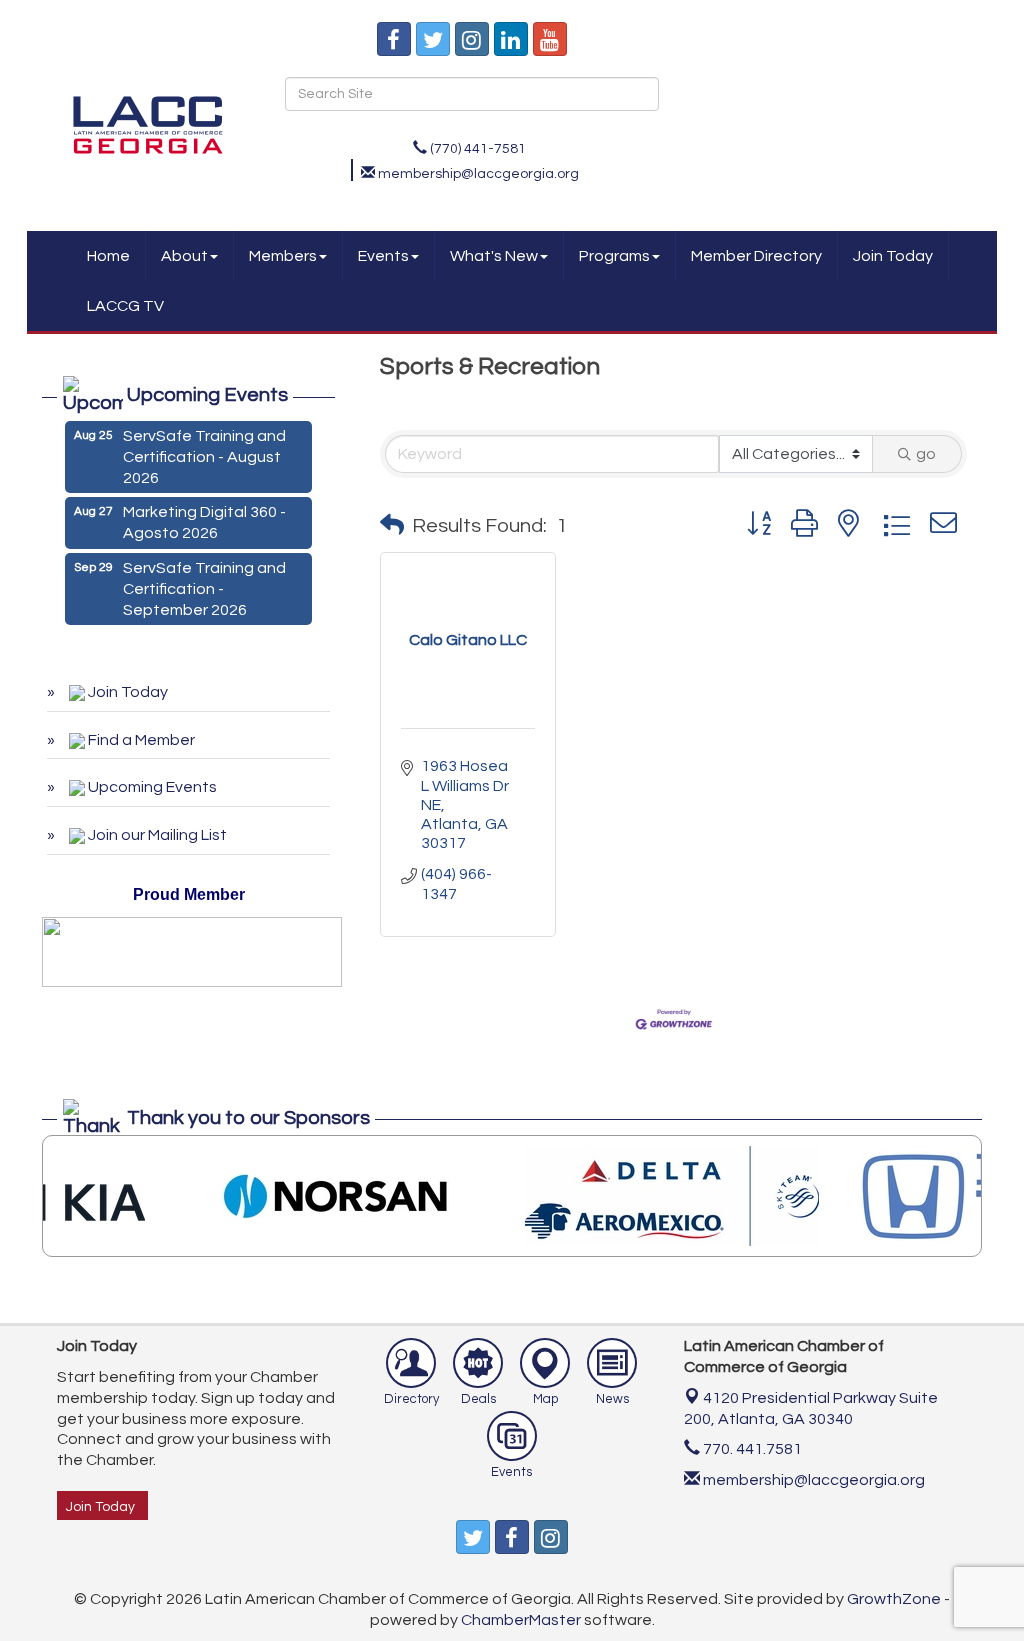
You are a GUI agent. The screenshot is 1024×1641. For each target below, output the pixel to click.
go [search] (926, 454)
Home (108, 256)
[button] (392, 526)
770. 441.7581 (751, 1449)
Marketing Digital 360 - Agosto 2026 (204, 514)
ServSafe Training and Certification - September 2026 (204, 581)
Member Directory (756, 256)
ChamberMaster (521, 1620)
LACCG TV (125, 306)
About (184, 256)
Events (383, 256)
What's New (494, 256)
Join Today (893, 256)
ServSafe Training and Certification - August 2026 (204, 449)
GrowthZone (894, 1599)
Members (283, 256)
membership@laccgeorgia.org (812, 1480)
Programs (614, 256)
